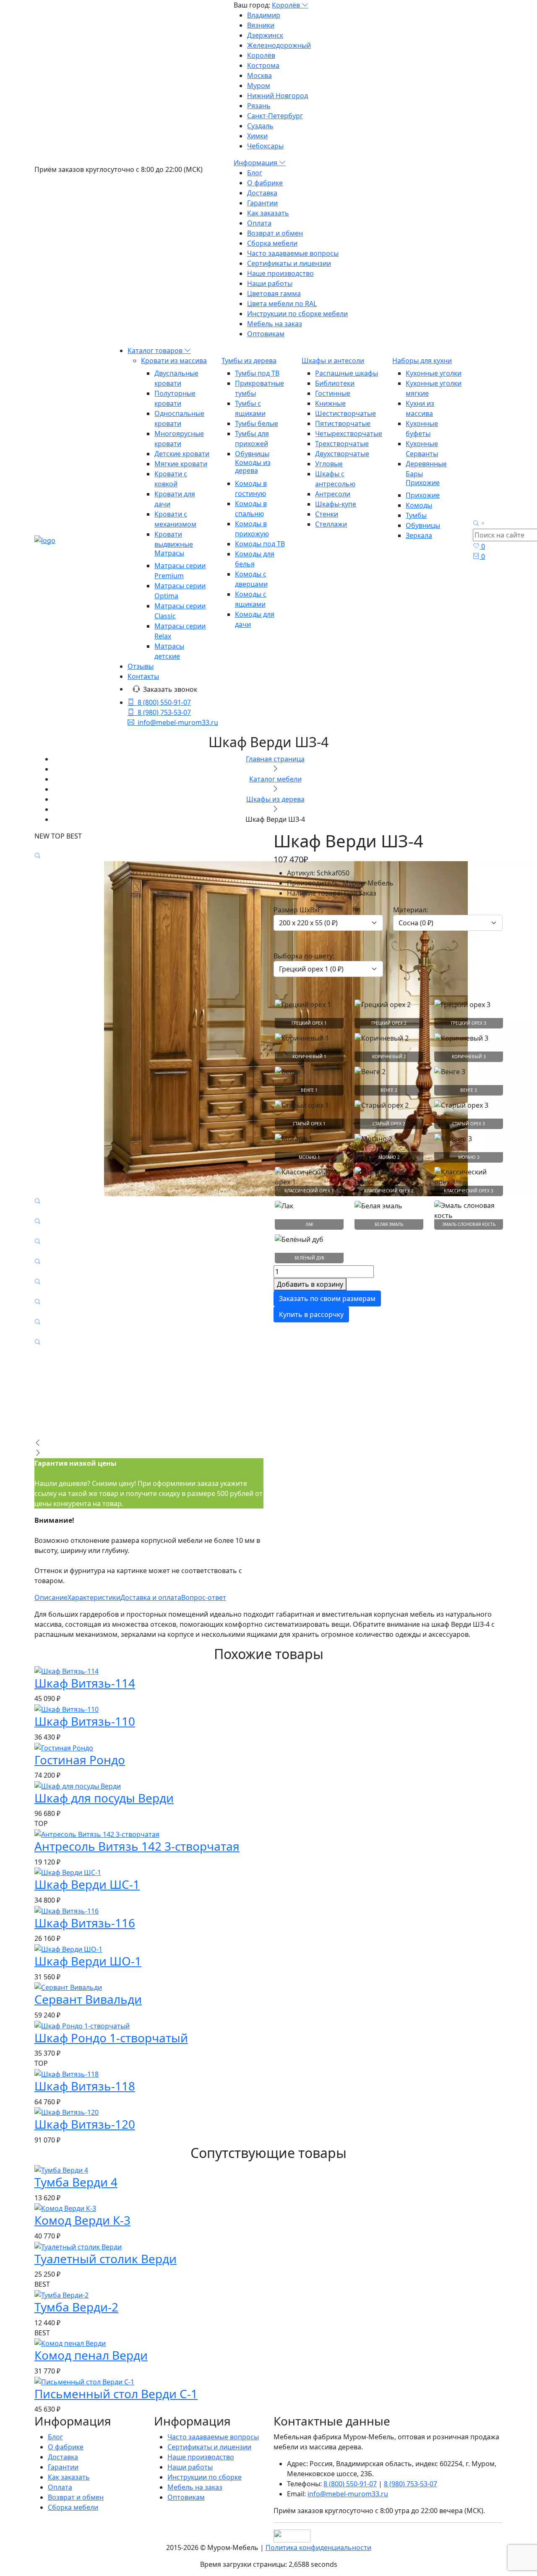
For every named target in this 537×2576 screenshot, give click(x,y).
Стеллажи (331, 524)
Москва (259, 75)
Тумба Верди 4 (76, 2182)
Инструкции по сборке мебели (297, 314)
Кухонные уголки (434, 373)
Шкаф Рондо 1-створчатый (111, 2038)
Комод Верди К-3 (82, 2220)
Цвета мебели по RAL (282, 304)
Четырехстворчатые (349, 434)
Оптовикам (266, 334)
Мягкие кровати (181, 464)
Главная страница (275, 759)
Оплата (259, 223)
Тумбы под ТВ (257, 373)
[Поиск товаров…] (480, 524)
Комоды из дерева (253, 466)
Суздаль (260, 126)
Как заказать (268, 213)
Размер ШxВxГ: (298, 910)
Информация (256, 163)
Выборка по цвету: (304, 956)
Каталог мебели (275, 779)
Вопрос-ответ (204, 1597)
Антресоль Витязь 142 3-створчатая (137, 1846)
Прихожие (423, 483)
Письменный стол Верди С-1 (116, 2394)
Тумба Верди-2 (76, 2307)
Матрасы (169, 553)
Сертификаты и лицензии (289, 263)
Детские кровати (182, 454)
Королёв (287, 5)
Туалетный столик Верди (106, 2259)
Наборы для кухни (422, 361)
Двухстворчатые (342, 454)
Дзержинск (265, 35)
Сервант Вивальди (88, 1999)
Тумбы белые (257, 423)
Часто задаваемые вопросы (293, 253)
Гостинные (333, 393)
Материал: (411, 910)
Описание (51, 1597)
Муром (259, 86)
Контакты (143, 676)
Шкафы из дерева (275, 799)
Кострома (263, 65)
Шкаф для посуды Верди (104, 1798)
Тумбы (416, 515)
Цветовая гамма (274, 293)
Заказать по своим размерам (327, 1298)
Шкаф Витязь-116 (85, 1923)
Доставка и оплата (151, 1597)
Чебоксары (265, 146)
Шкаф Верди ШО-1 (88, 1961)
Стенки (327, 514)
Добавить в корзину (310, 1284)
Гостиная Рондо (80, 1760)
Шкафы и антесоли (333, 361)
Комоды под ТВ (260, 544)
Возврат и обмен (275, 233)
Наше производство (280, 273)
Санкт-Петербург (275, 116)
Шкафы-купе (336, 504)
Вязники (261, 25)
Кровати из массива (174, 361)
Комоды (419, 505)
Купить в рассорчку (311, 1314)
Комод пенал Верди (91, 2355)
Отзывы (141, 666)
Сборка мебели (272, 243)
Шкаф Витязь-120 (85, 2124)
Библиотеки (335, 383)
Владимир (264, 15)
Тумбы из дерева (249, 361)
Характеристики (94, 1597)
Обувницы (252, 454)
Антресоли (333, 494)
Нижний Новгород (278, 96)
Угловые (329, 464)
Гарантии (262, 203)
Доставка (262, 193)
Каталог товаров (156, 351)
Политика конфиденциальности (318, 2547)
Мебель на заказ (275, 324)
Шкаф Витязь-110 (85, 1721)
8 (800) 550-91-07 (164, 702)
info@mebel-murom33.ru (178, 722)
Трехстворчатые (342, 444)
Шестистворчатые (345, 413)
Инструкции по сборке (205, 2477)
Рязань (259, 106)
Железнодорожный (279, 45)
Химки (257, 136)
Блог (255, 173)
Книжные (330, 403)
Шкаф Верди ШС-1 (87, 1884)
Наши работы (270, 283)
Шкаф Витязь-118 (85, 2086)
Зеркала (419, 535)
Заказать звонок (170, 689)
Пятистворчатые (343, 423)
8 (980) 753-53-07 (164, 712)
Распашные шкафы (347, 373)
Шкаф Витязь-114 (85, 1683)
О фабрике (265, 183)
